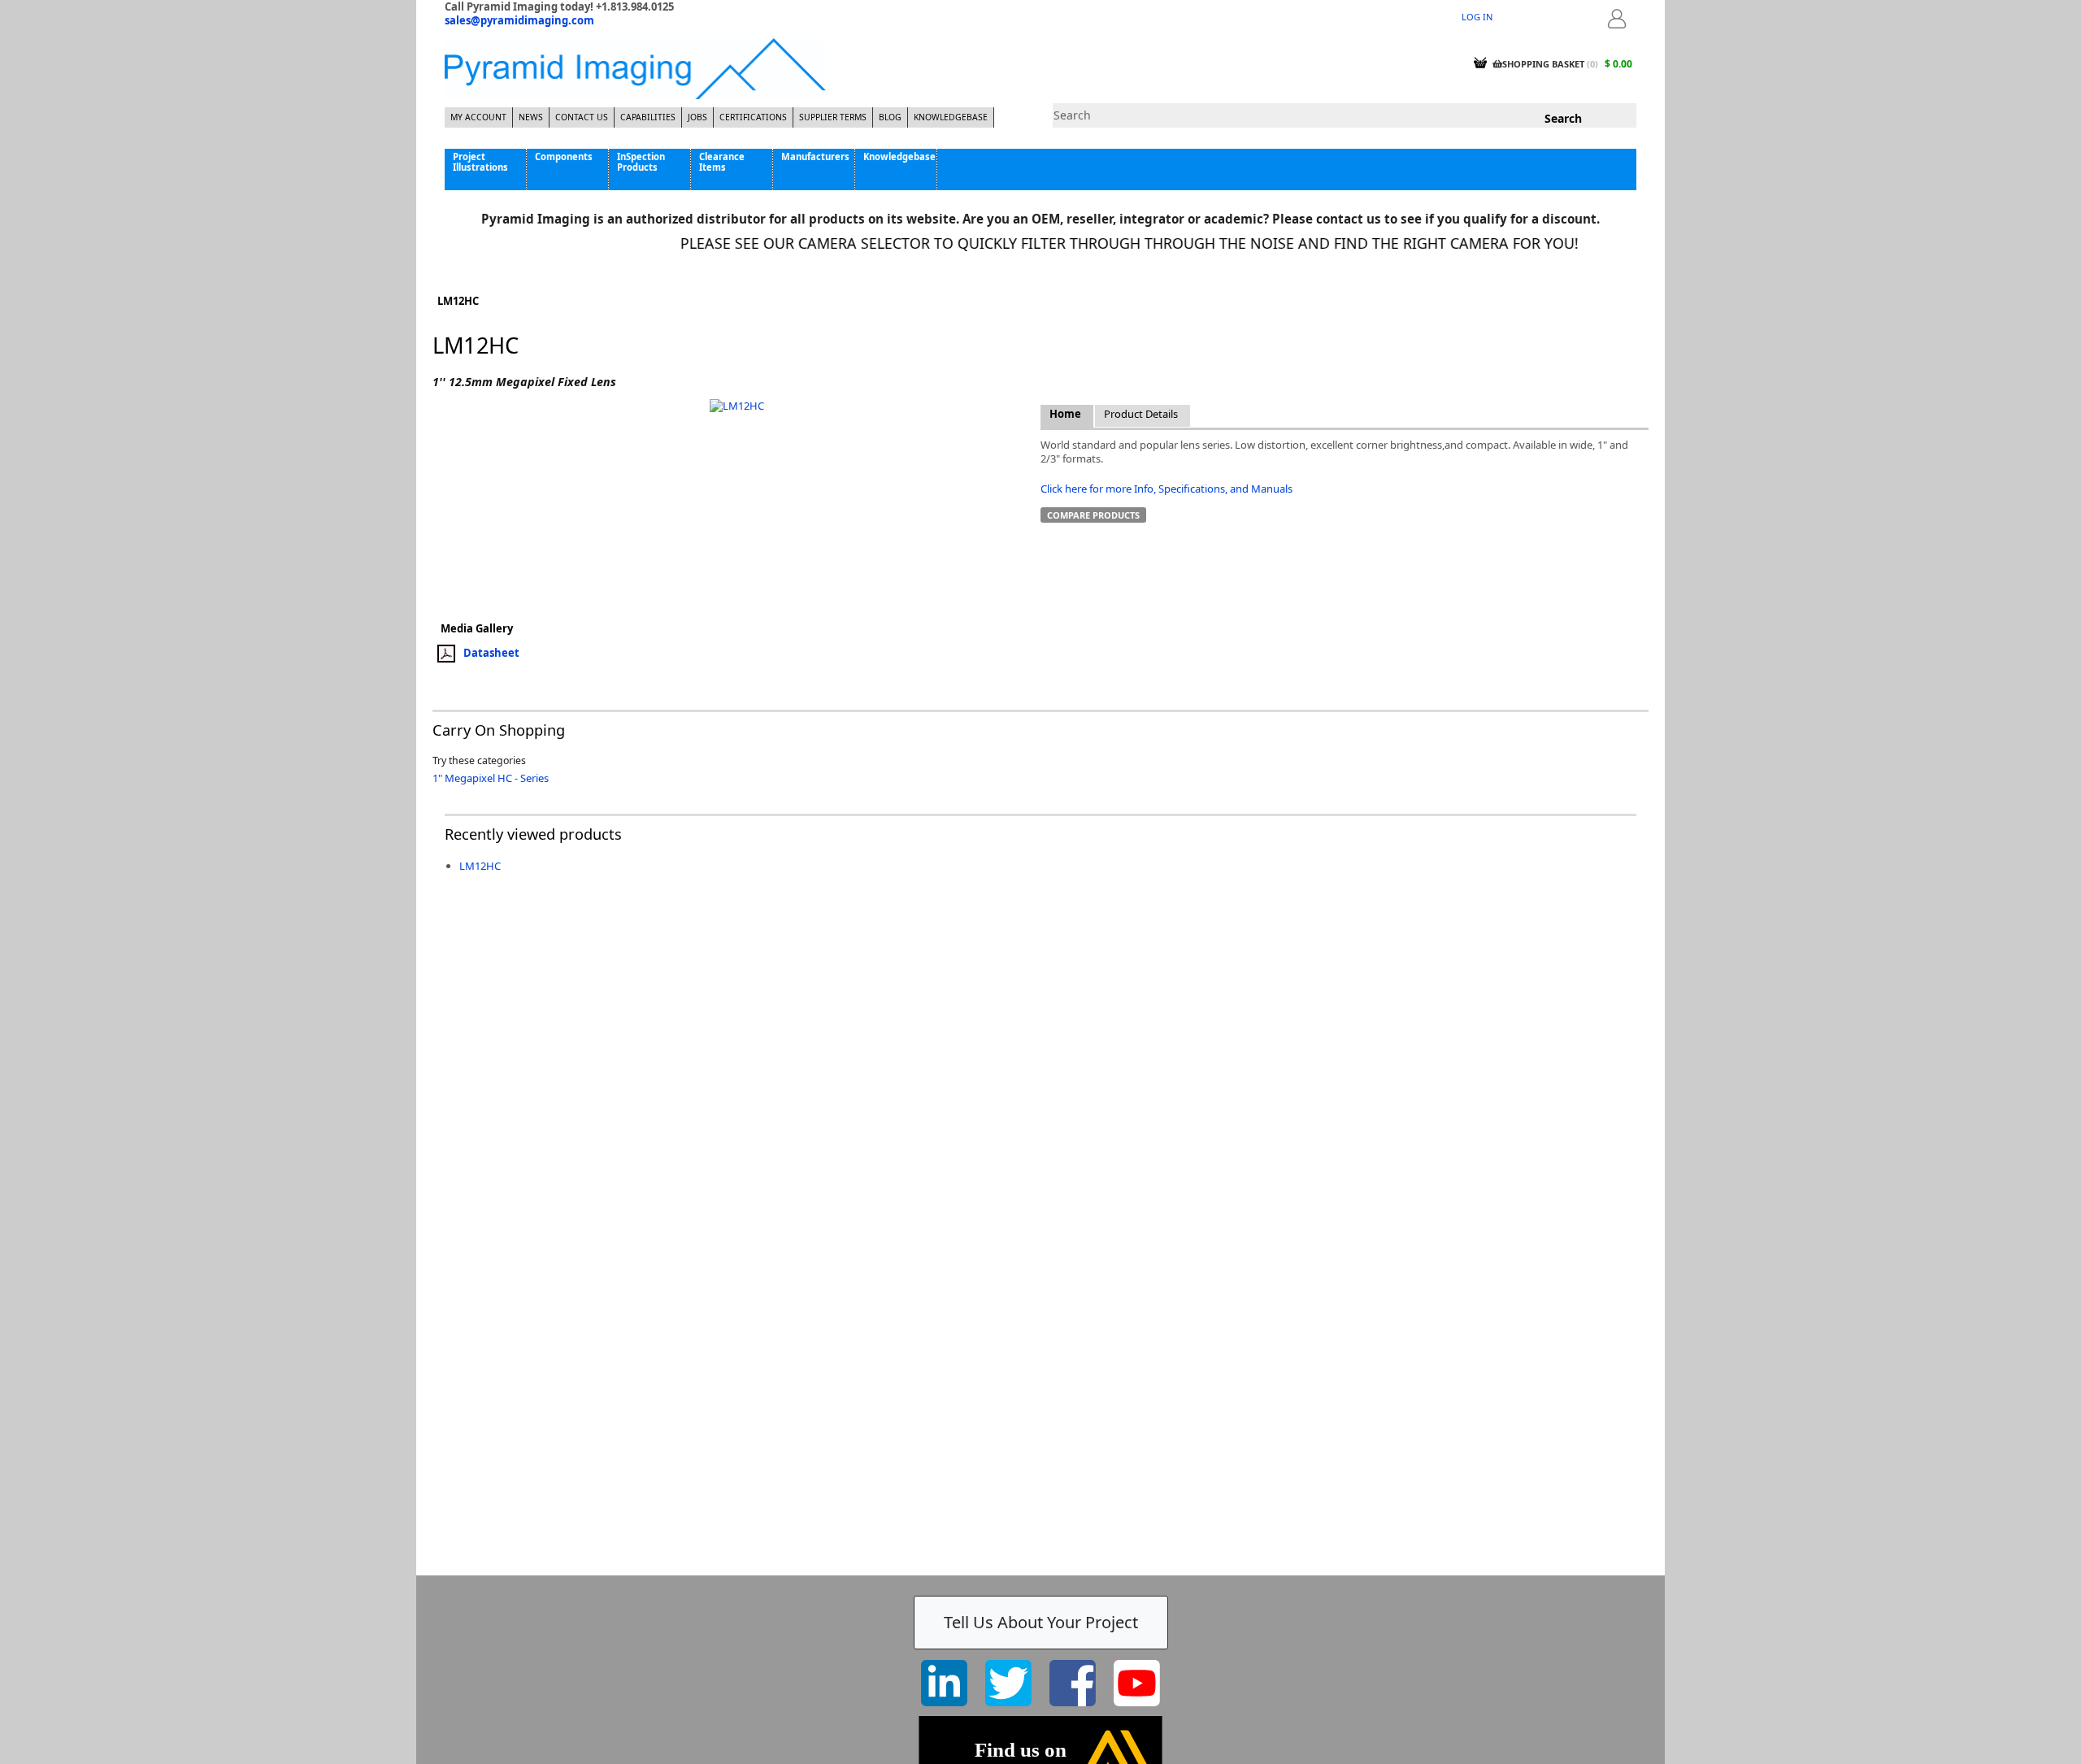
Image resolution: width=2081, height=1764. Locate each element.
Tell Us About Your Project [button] (1041, 1622)
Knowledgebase (951, 117)
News (531, 117)
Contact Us (582, 117)
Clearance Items (722, 162)
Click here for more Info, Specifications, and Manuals (1166, 489)
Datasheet (491, 653)
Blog (890, 117)
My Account (478, 117)
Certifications (753, 117)
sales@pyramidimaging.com (519, 20)
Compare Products (1093, 515)
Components (564, 156)
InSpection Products (641, 162)
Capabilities (648, 117)
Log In (1477, 17)
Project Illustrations (480, 162)
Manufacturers (815, 156)
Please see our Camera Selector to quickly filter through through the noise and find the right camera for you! (1095, 243)
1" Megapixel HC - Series (491, 778)
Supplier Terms (833, 117)
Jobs (697, 117)
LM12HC (480, 866)
